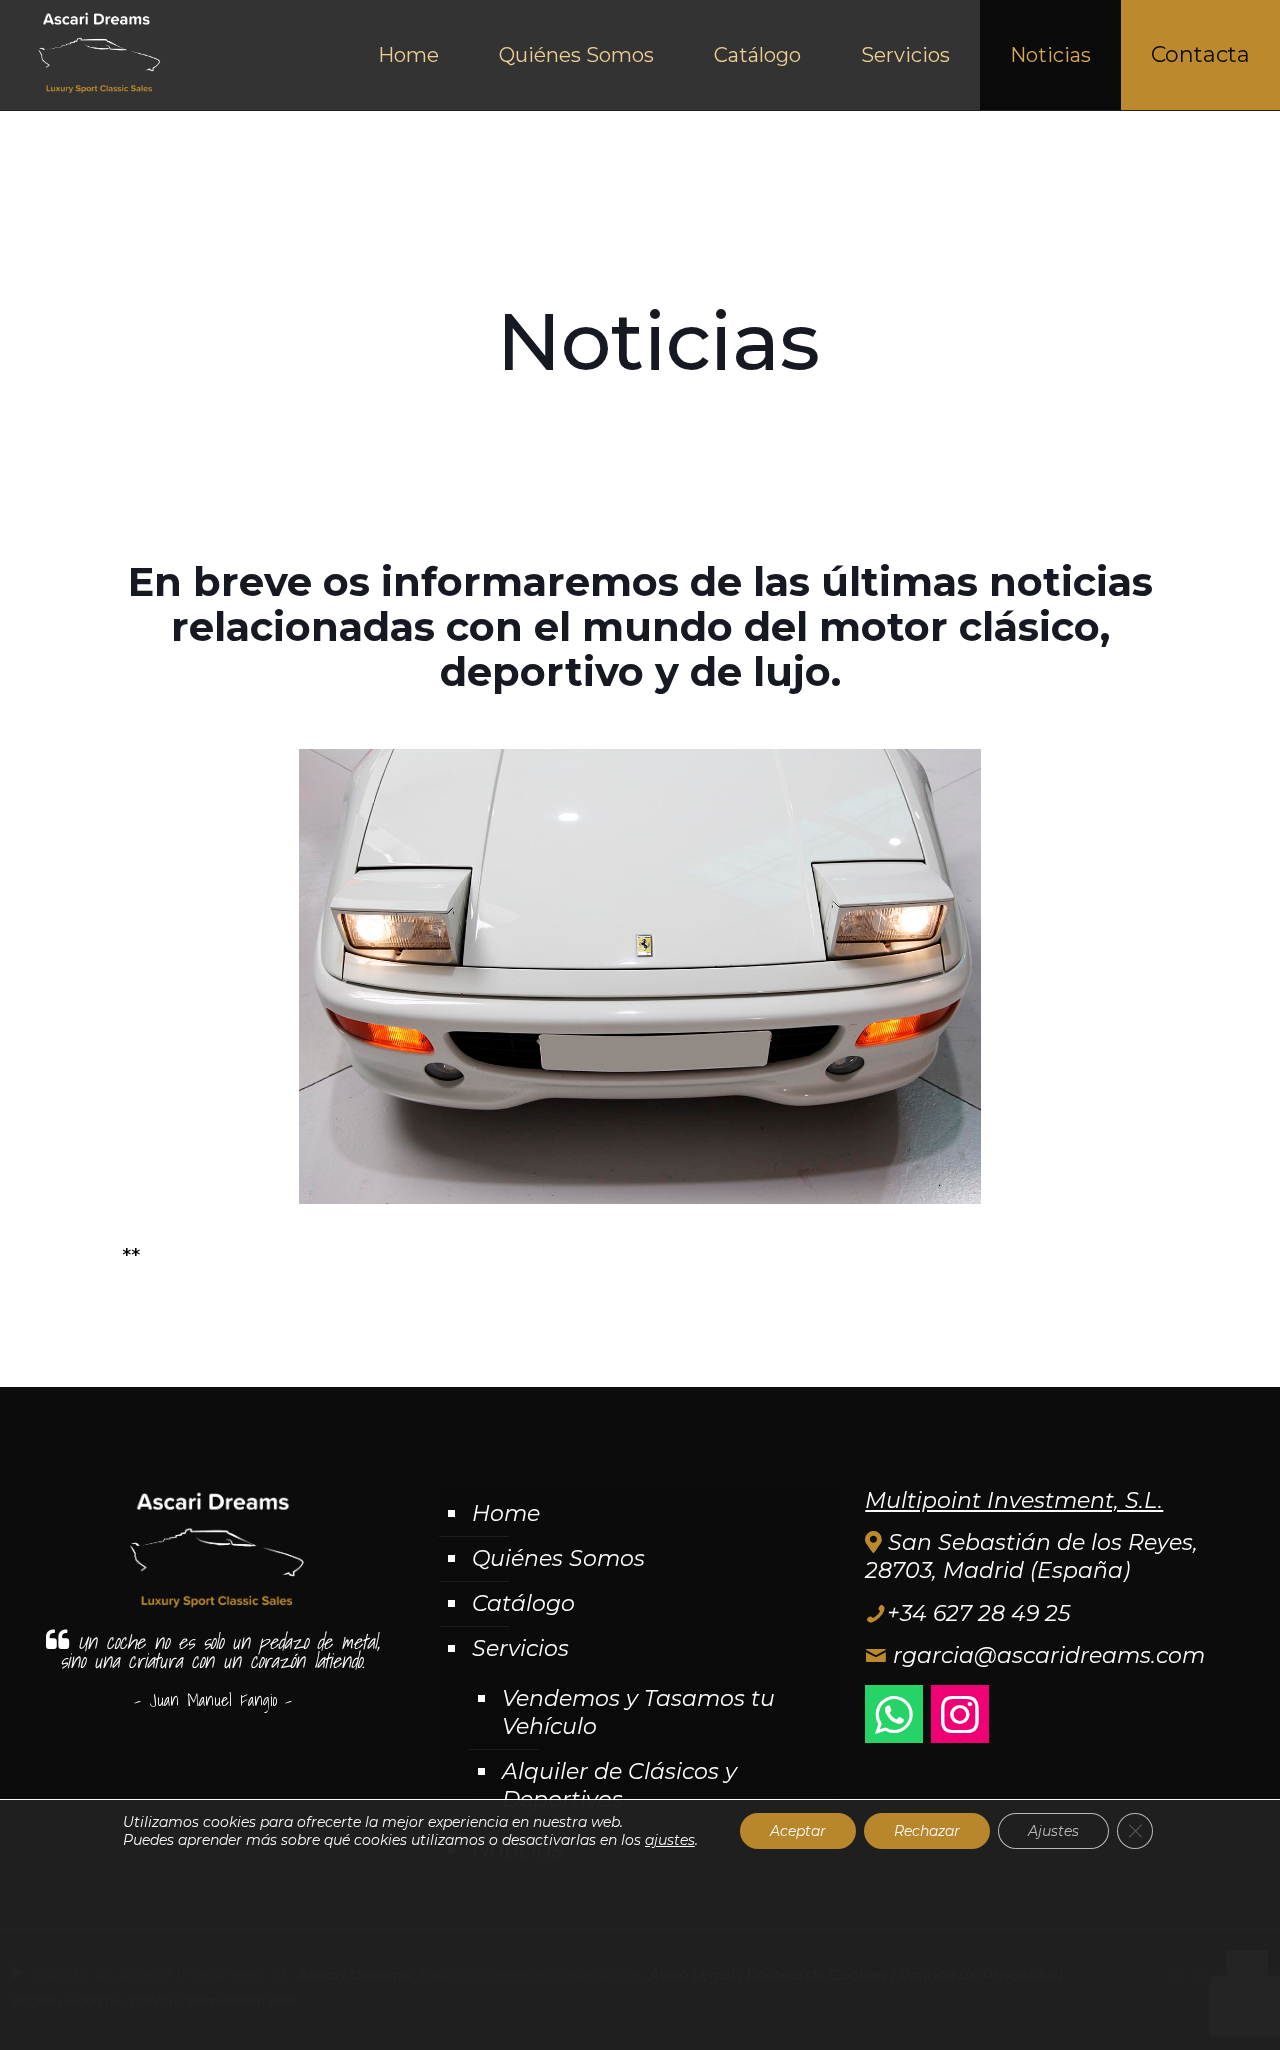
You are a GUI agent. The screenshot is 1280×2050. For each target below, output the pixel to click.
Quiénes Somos (558, 1558)
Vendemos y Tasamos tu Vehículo (638, 1712)
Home (506, 1513)
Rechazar (927, 1831)
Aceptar (798, 1831)
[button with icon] (894, 1714)
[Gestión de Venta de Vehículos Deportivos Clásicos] (96, 55)
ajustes (670, 1840)
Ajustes (1053, 1831)
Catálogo (523, 1603)
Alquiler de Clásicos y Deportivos (619, 1785)
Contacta (1200, 54)
